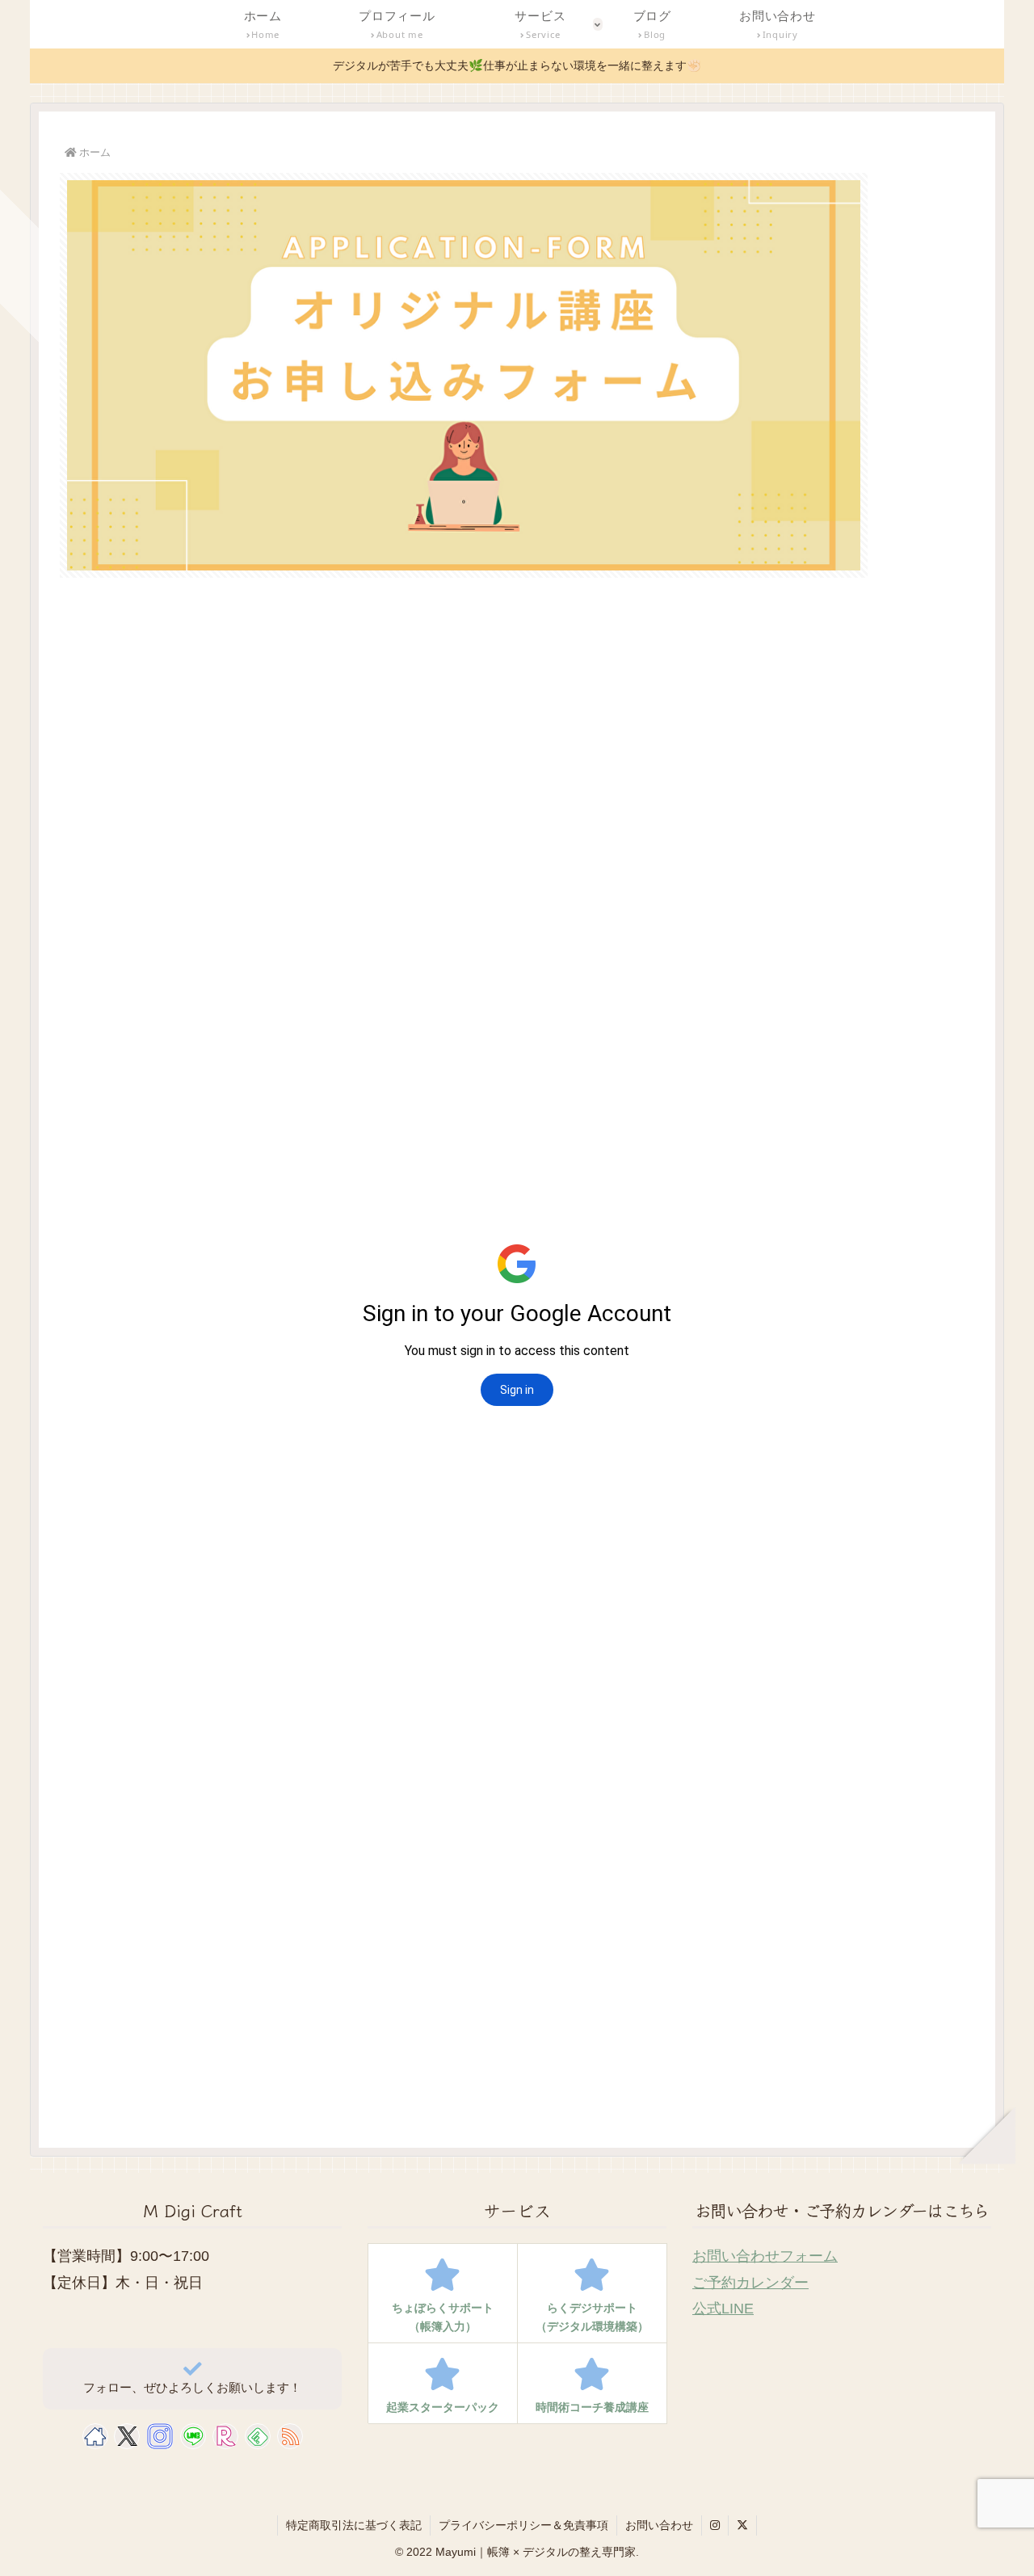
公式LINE (723, 2309)
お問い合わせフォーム (765, 2256)
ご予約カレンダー (750, 2283)
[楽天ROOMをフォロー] (225, 2436)
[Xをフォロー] (127, 2436)
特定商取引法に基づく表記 (354, 2525)
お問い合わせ (659, 2525)
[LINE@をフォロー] (193, 2436)
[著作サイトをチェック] (95, 2436)
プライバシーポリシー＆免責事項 (523, 2525)
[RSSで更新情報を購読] (290, 2436)
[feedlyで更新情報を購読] (258, 2436)
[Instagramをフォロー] (160, 2436)
